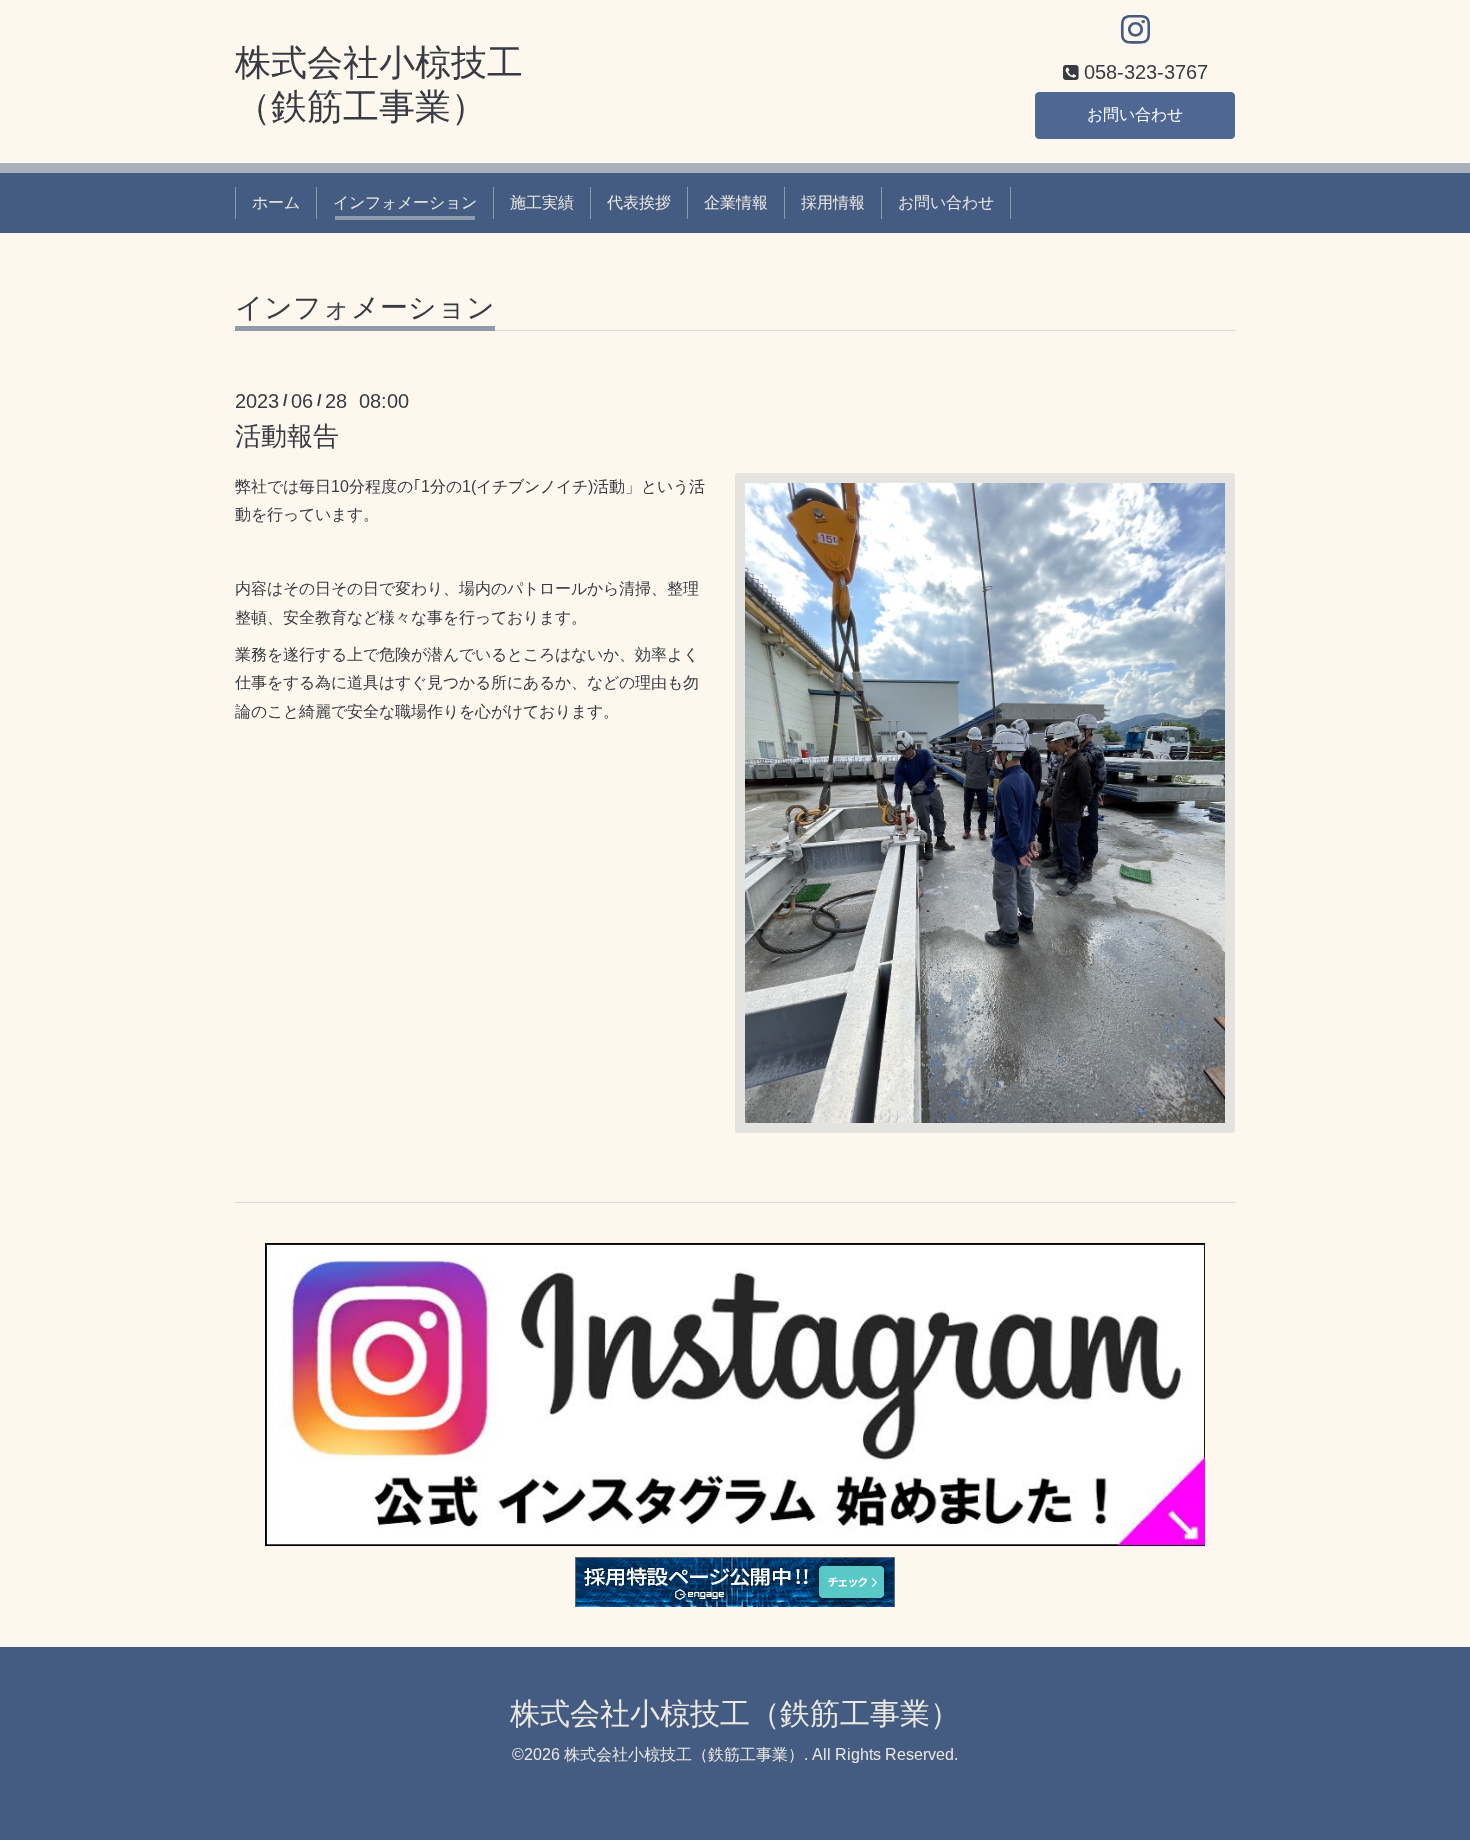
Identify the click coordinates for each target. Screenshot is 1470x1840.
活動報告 (287, 436)
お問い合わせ (1135, 114)
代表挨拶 (639, 202)
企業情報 (736, 202)
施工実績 (542, 202)
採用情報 (833, 202)
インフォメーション (405, 202)
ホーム (276, 202)
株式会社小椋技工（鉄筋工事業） (735, 1713)
